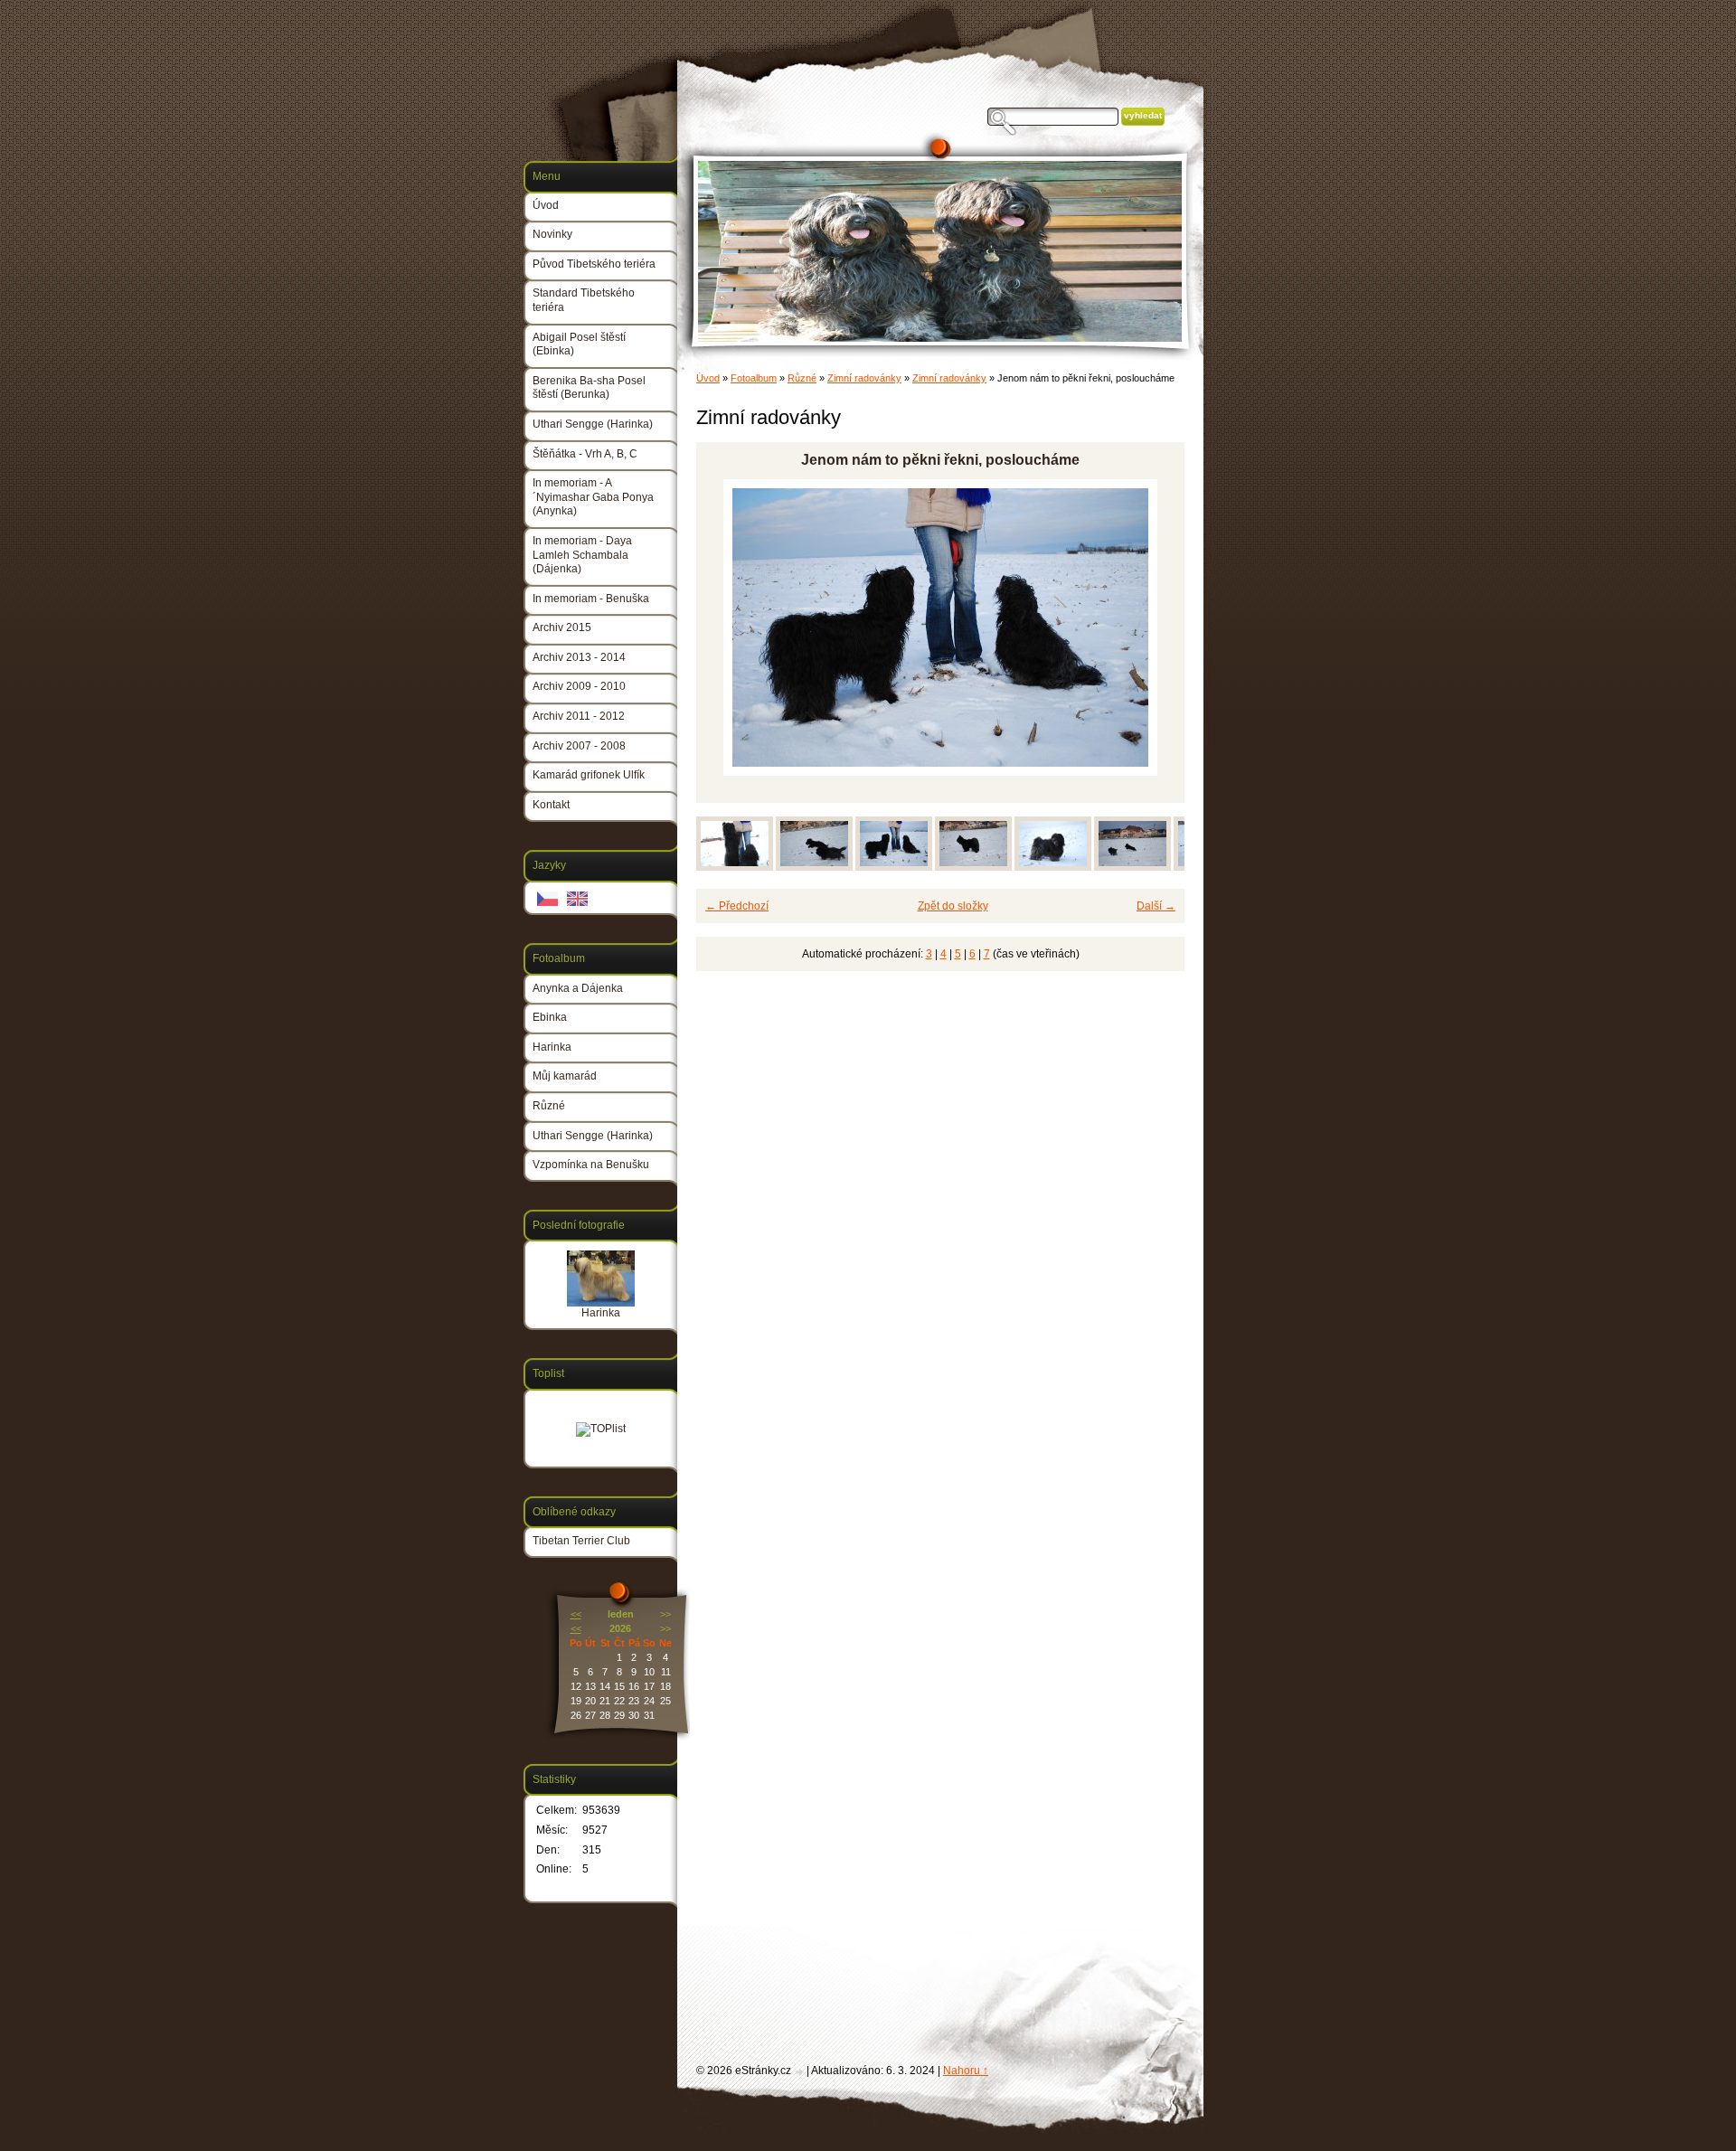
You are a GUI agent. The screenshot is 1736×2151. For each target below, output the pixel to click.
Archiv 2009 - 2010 (579, 686)
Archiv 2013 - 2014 (579, 657)
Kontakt (551, 805)
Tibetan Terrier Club (581, 1541)
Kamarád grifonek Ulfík (589, 775)
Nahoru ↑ (966, 2071)
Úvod (708, 378)
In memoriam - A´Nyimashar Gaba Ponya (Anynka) (593, 497)
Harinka (552, 1047)
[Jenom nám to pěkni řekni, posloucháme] (894, 867)
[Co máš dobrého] (735, 867)
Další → (1156, 906)
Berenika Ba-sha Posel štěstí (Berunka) (589, 388)
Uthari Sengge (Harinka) (593, 424)
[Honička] (814, 867)
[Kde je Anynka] (973, 867)
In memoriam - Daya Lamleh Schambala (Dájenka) (582, 555)
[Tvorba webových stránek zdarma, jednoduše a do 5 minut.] (800, 2072)
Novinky (552, 234)
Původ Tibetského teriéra (594, 264)
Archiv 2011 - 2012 (579, 716)
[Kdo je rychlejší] (1132, 867)
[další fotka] (1155, 627)
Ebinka (550, 1017)
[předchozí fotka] (726, 627)
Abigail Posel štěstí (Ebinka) (579, 344)
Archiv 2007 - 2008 (579, 746)
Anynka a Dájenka (578, 988)
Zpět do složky (953, 906)
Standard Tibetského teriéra (584, 300)
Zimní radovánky (864, 378)
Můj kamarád (565, 1076)
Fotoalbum (754, 378)
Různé (802, 378)
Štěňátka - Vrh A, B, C (585, 454)
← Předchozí (737, 906)
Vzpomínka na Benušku (591, 1165)
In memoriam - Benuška (591, 599)
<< (576, 1614)
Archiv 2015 (562, 627)
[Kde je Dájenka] (1053, 867)
